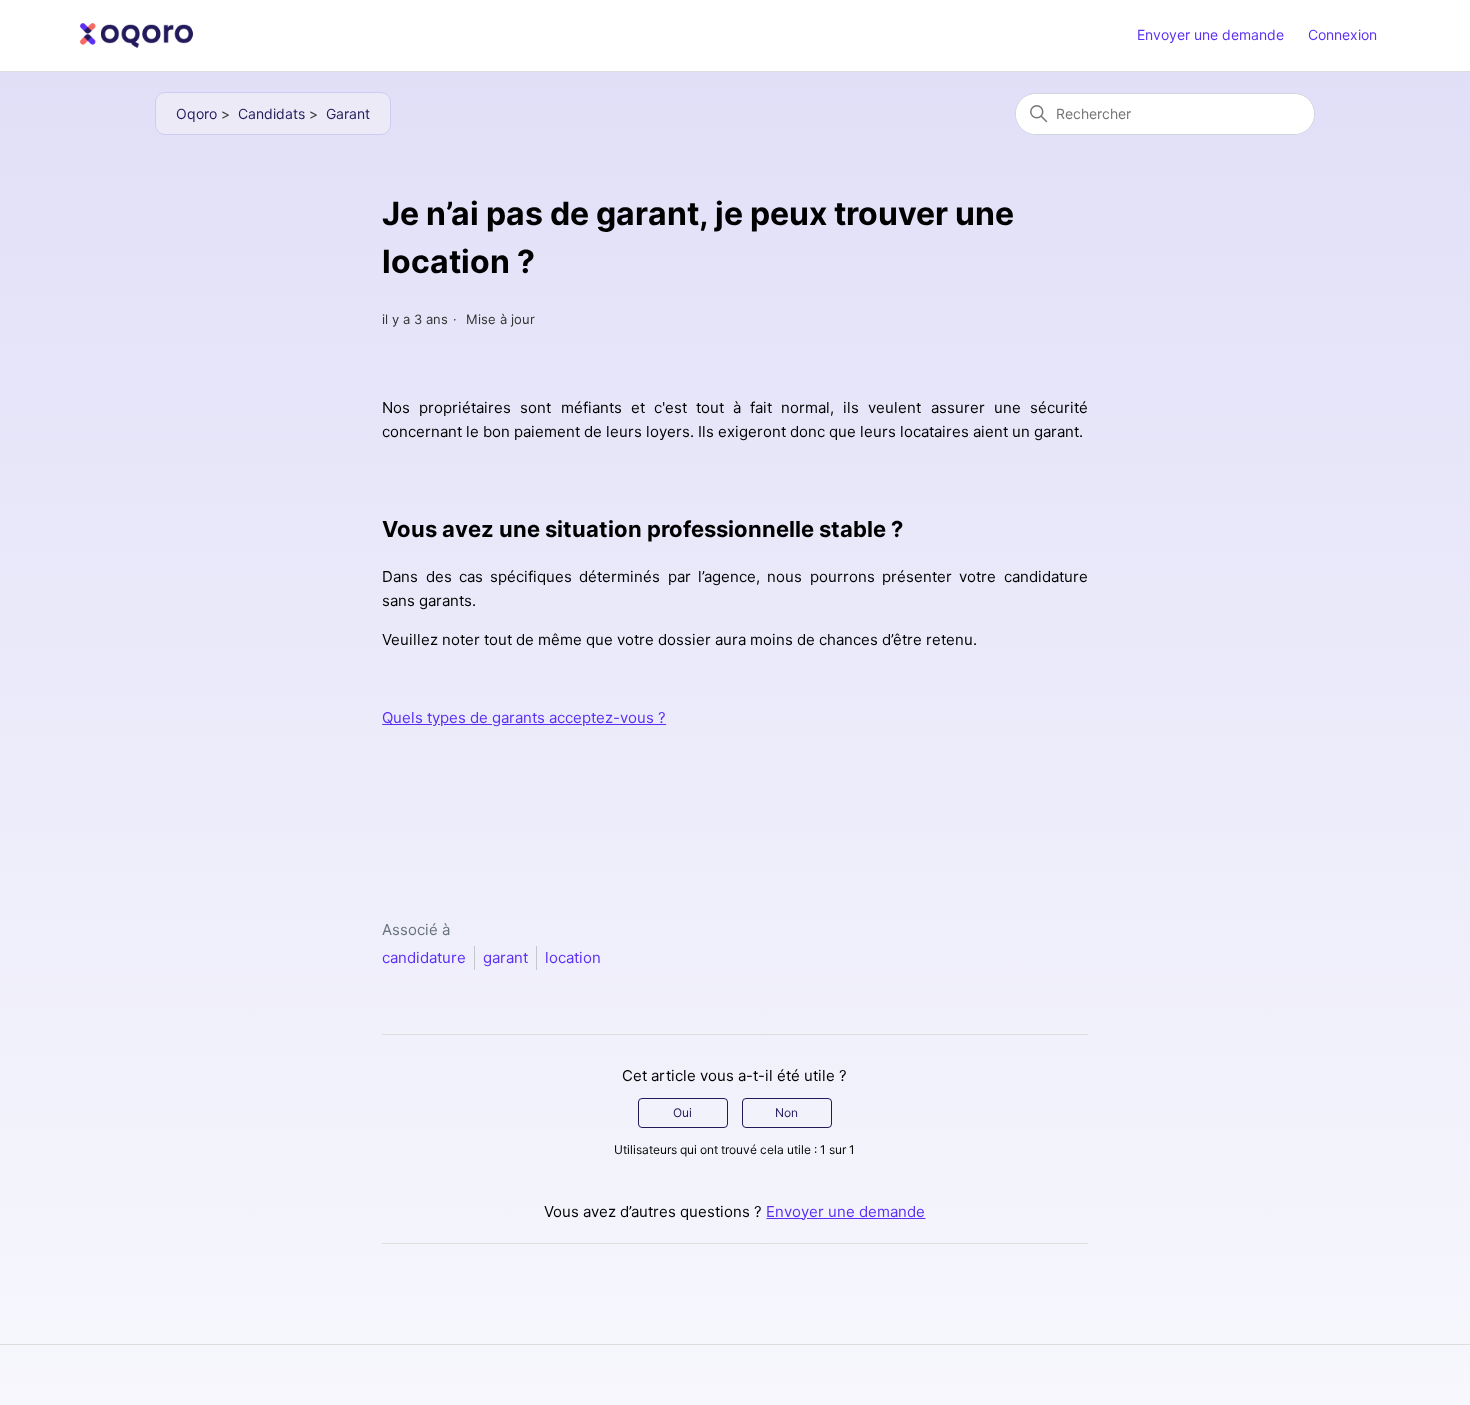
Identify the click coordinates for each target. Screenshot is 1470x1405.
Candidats (271, 113)
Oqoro (196, 113)
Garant (348, 113)
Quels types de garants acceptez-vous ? (524, 717)
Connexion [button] (1342, 34)
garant (505, 957)
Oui (682, 1112)
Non (786, 1112)
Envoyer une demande (1210, 34)
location (573, 957)
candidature (424, 957)
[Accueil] (137, 35)
